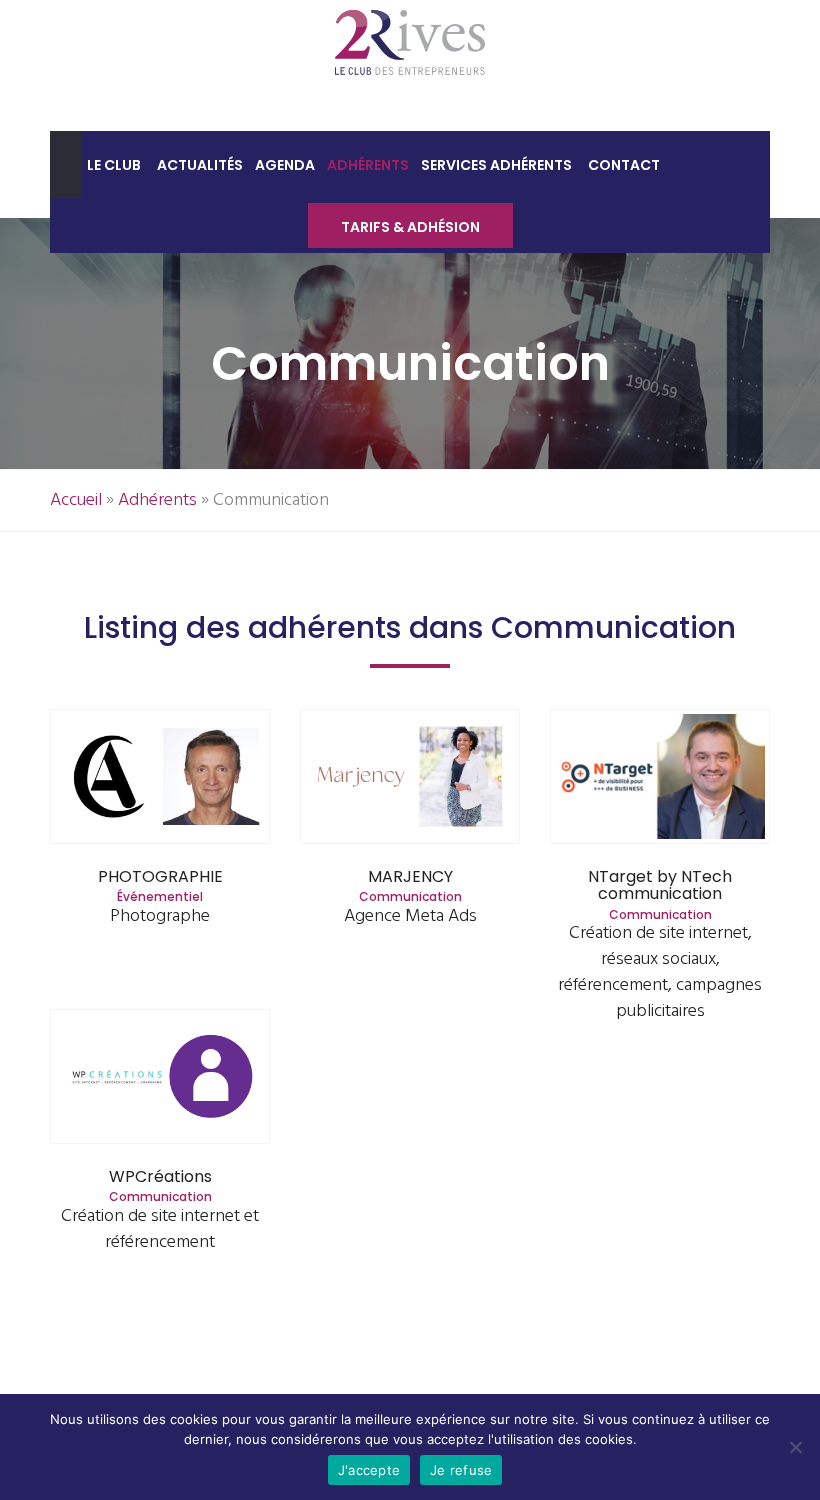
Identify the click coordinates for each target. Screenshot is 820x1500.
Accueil (76, 500)
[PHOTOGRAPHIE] (160, 778)
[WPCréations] (160, 1078)
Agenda (285, 165)
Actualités (200, 165)
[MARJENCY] (410, 778)
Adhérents (368, 165)
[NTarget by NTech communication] (660, 778)
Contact (624, 165)
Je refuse (461, 1470)
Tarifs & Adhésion (410, 227)
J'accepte (369, 1470)
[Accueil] (65, 164)
